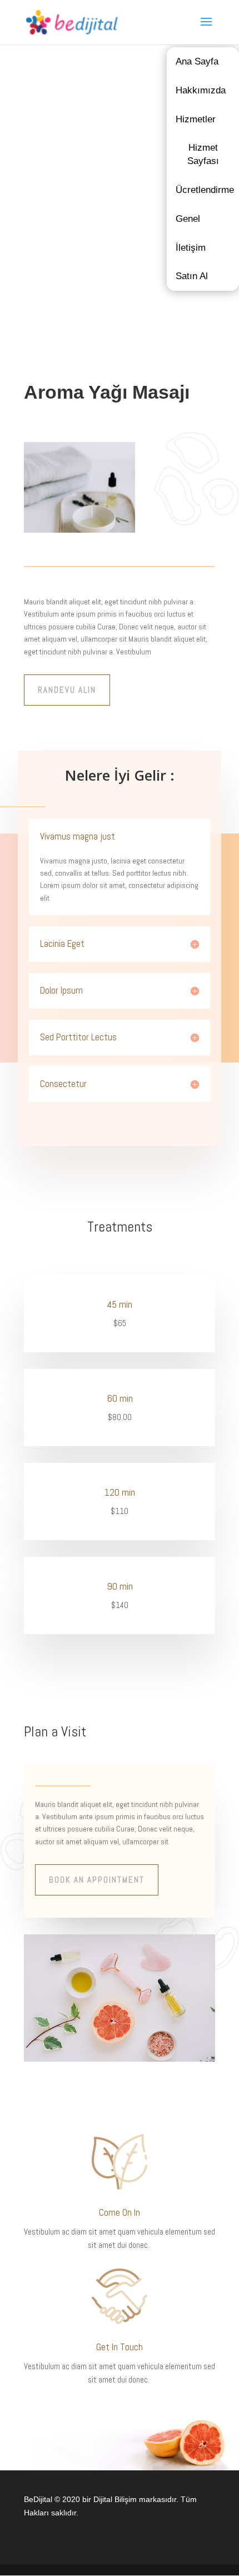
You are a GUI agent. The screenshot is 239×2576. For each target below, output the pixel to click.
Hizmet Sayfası (203, 154)
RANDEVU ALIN (67, 690)
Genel (188, 219)
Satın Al (192, 276)
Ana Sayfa (197, 61)
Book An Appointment (97, 1880)
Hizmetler (196, 119)
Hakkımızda (201, 90)
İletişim (191, 248)
